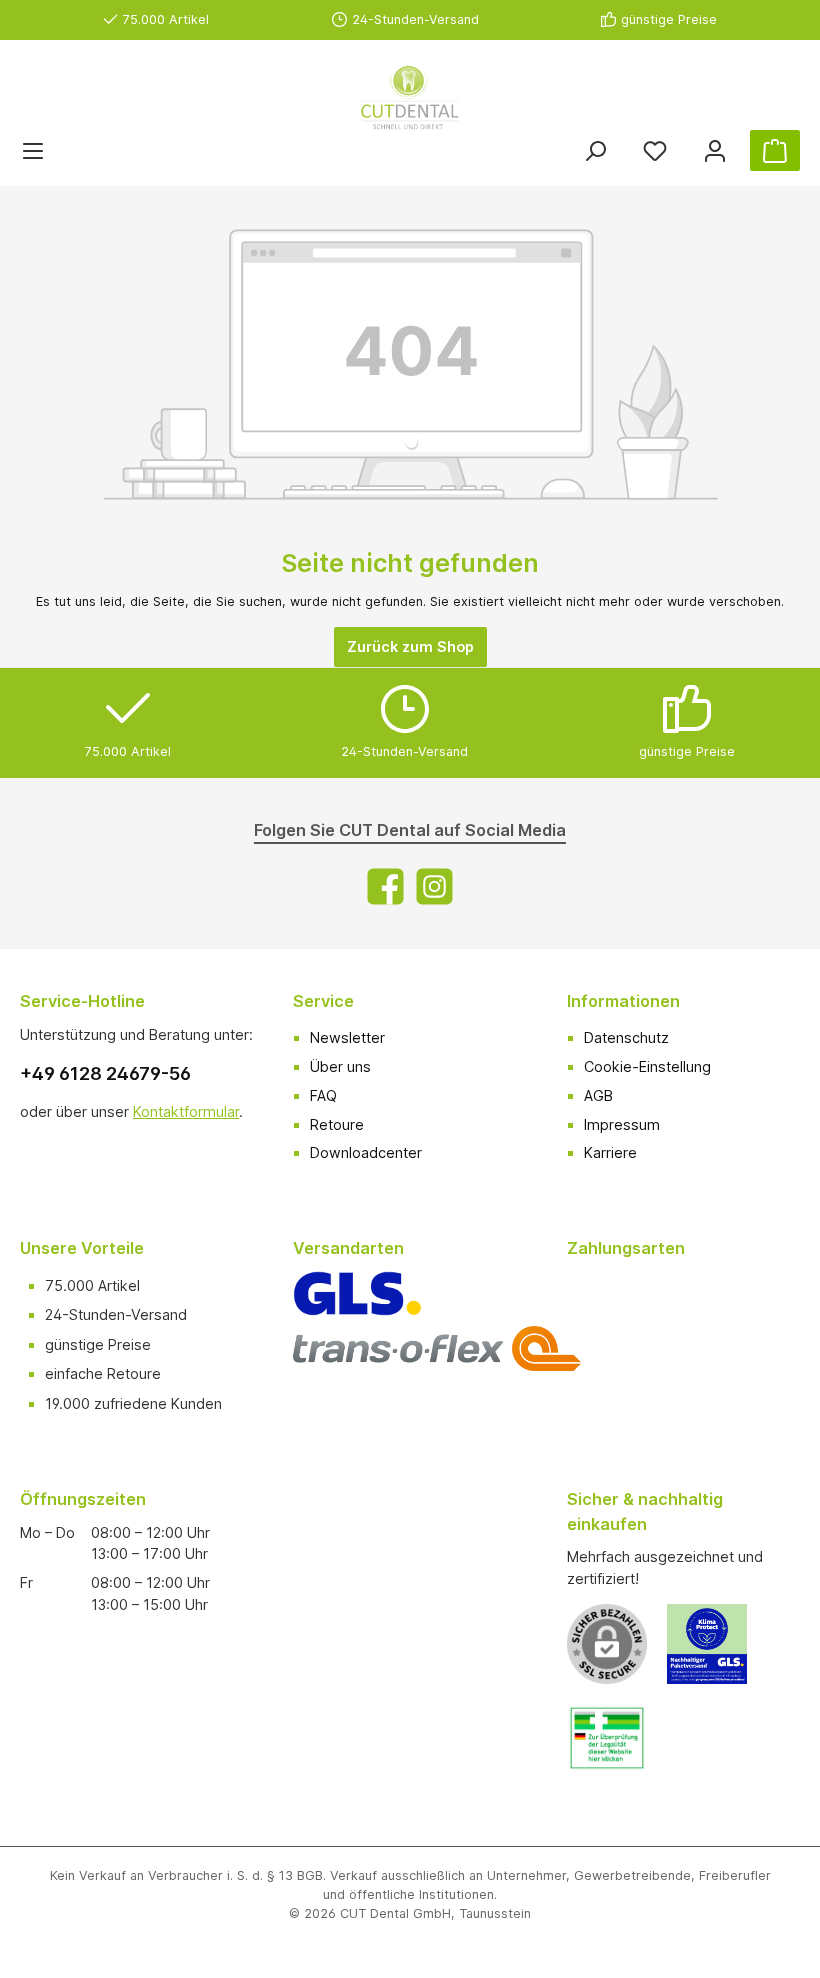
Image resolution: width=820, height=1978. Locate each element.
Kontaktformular (186, 1111)
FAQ (323, 1095)
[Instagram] (434, 886)
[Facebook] (385, 886)
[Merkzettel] (655, 150)
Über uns (340, 1066)
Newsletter (347, 1037)
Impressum (622, 1124)
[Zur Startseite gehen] (410, 98)
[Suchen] (595, 150)
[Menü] (33, 150)
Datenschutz (626, 1037)
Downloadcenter (366, 1152)
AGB (598, 1095)
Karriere (610, 1152)
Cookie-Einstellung (647, 1066)
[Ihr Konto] (715, 150)
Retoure (337, 1124)
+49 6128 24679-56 (105, 1073)
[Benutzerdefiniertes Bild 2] (617, 1748)
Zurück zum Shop (410, 646)
